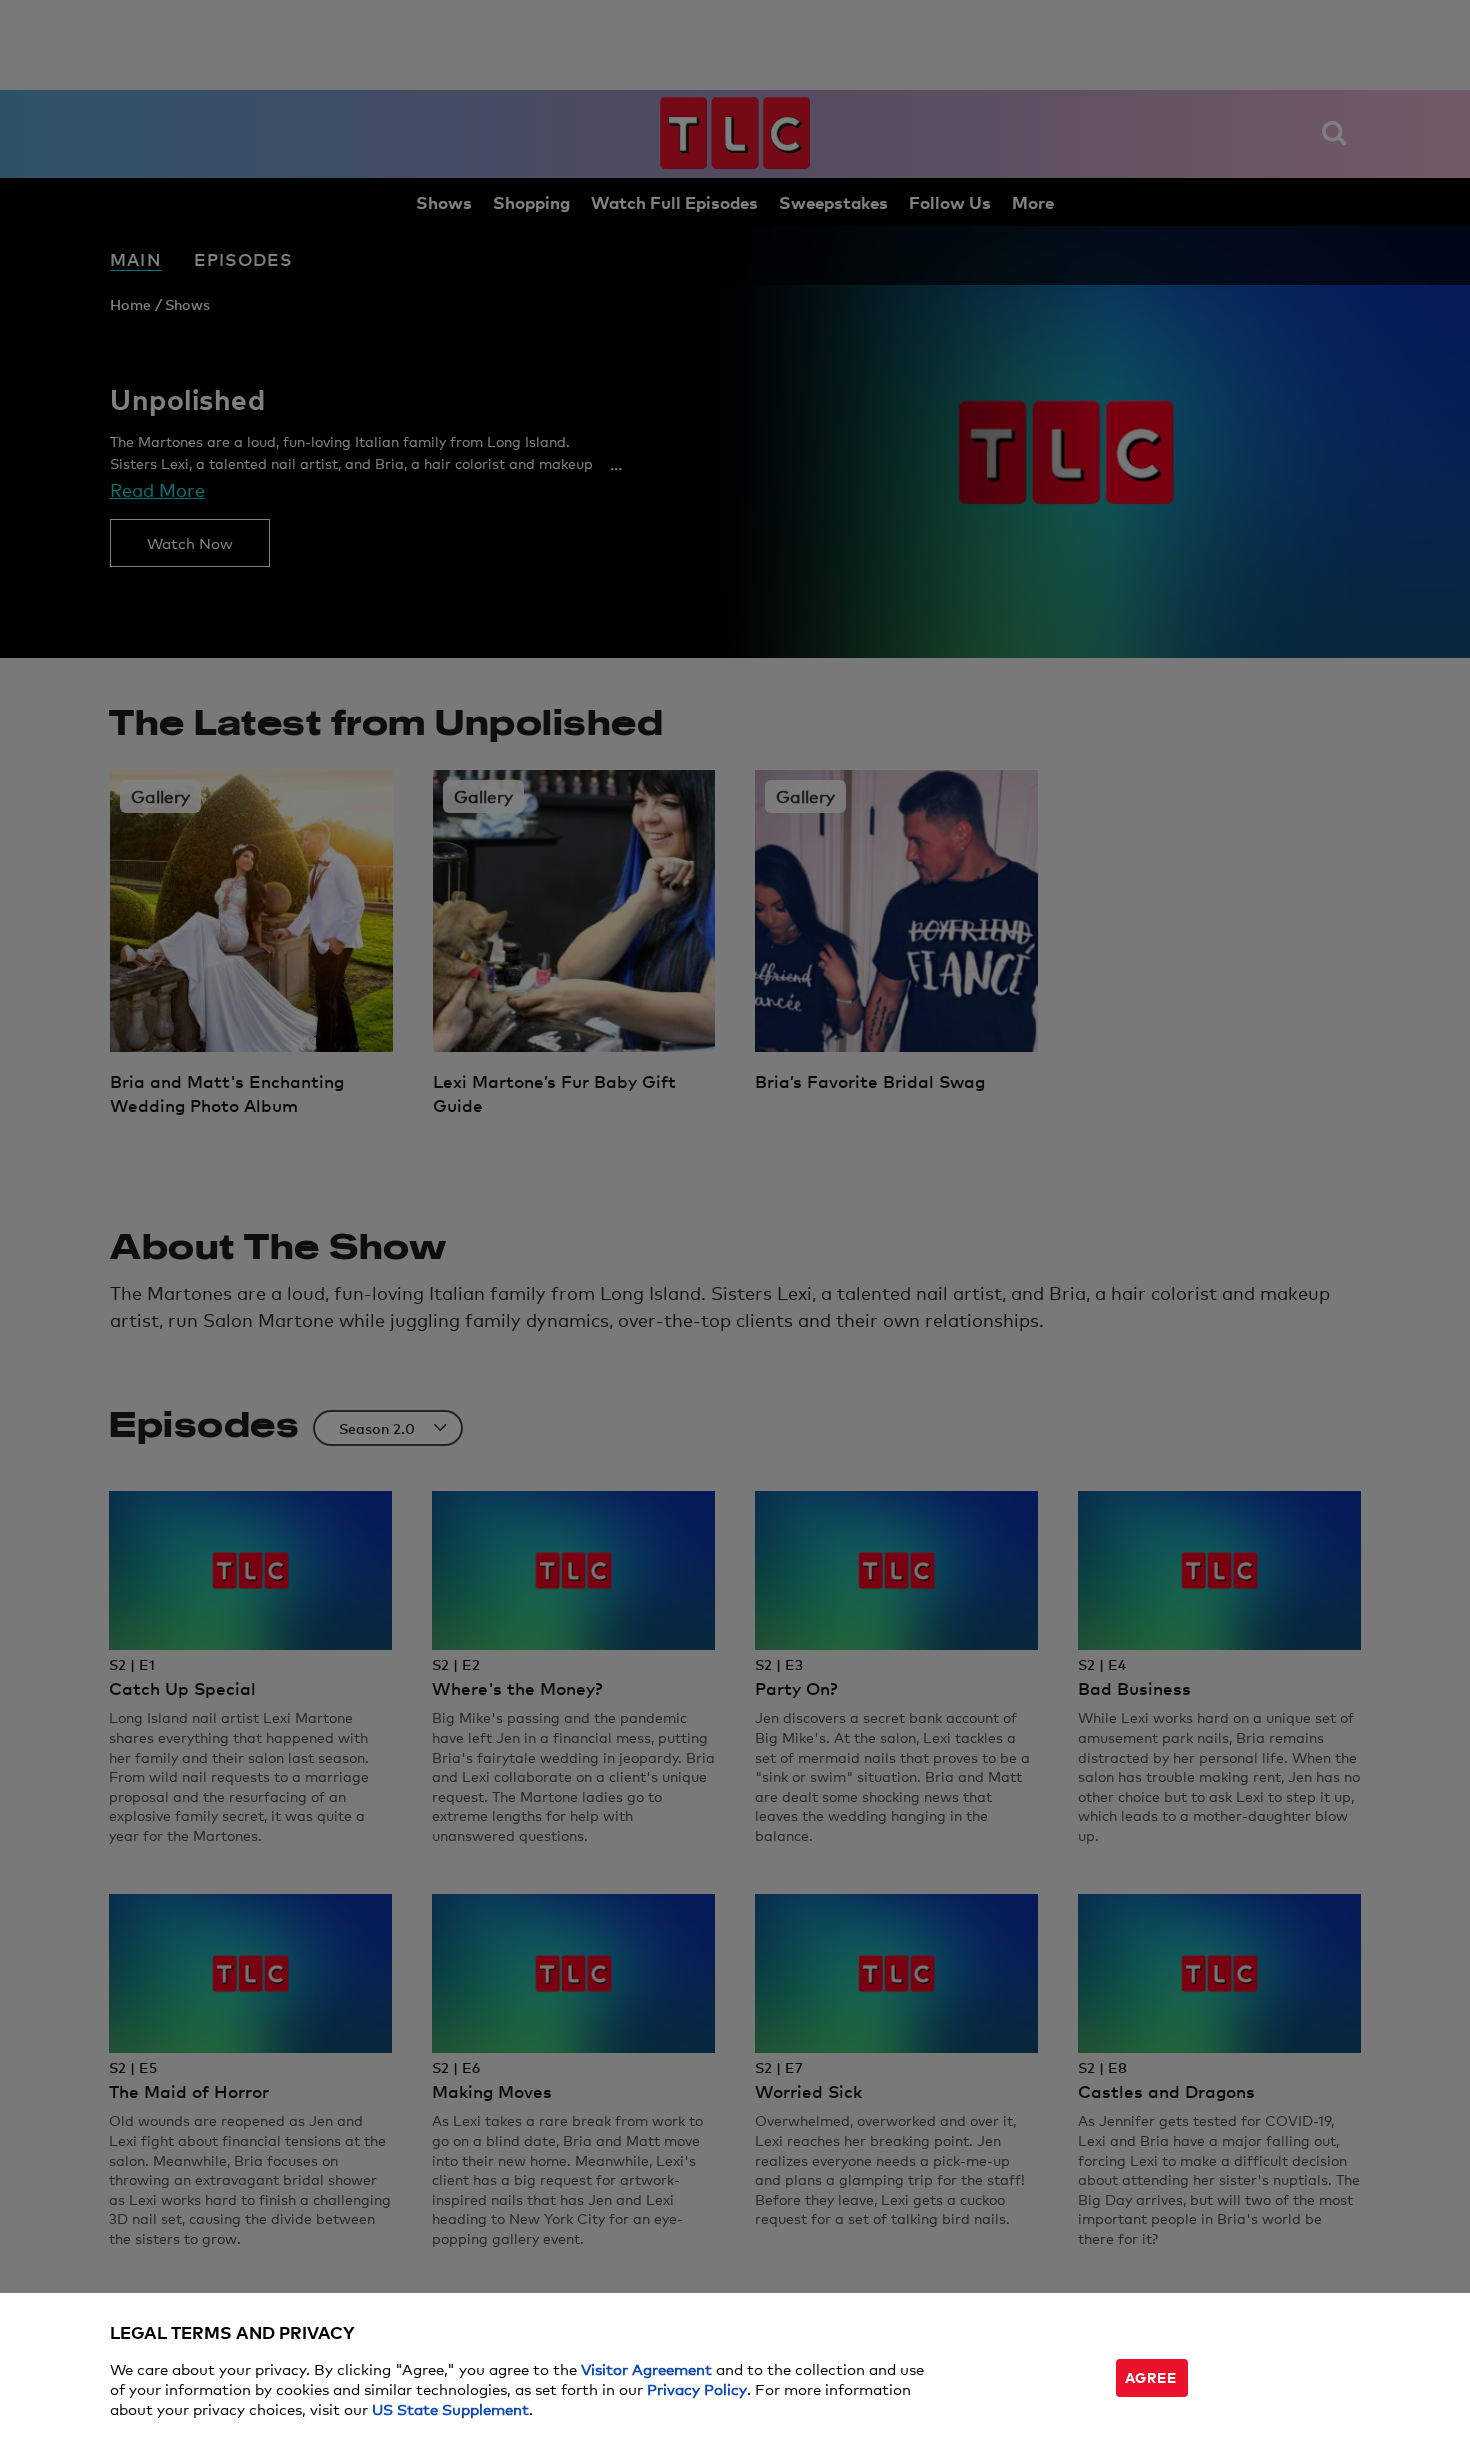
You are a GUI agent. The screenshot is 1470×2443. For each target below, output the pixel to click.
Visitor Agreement (646, 2368)
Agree (1151, 2376)
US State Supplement (450, 2408)
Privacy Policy (697, 2388)
